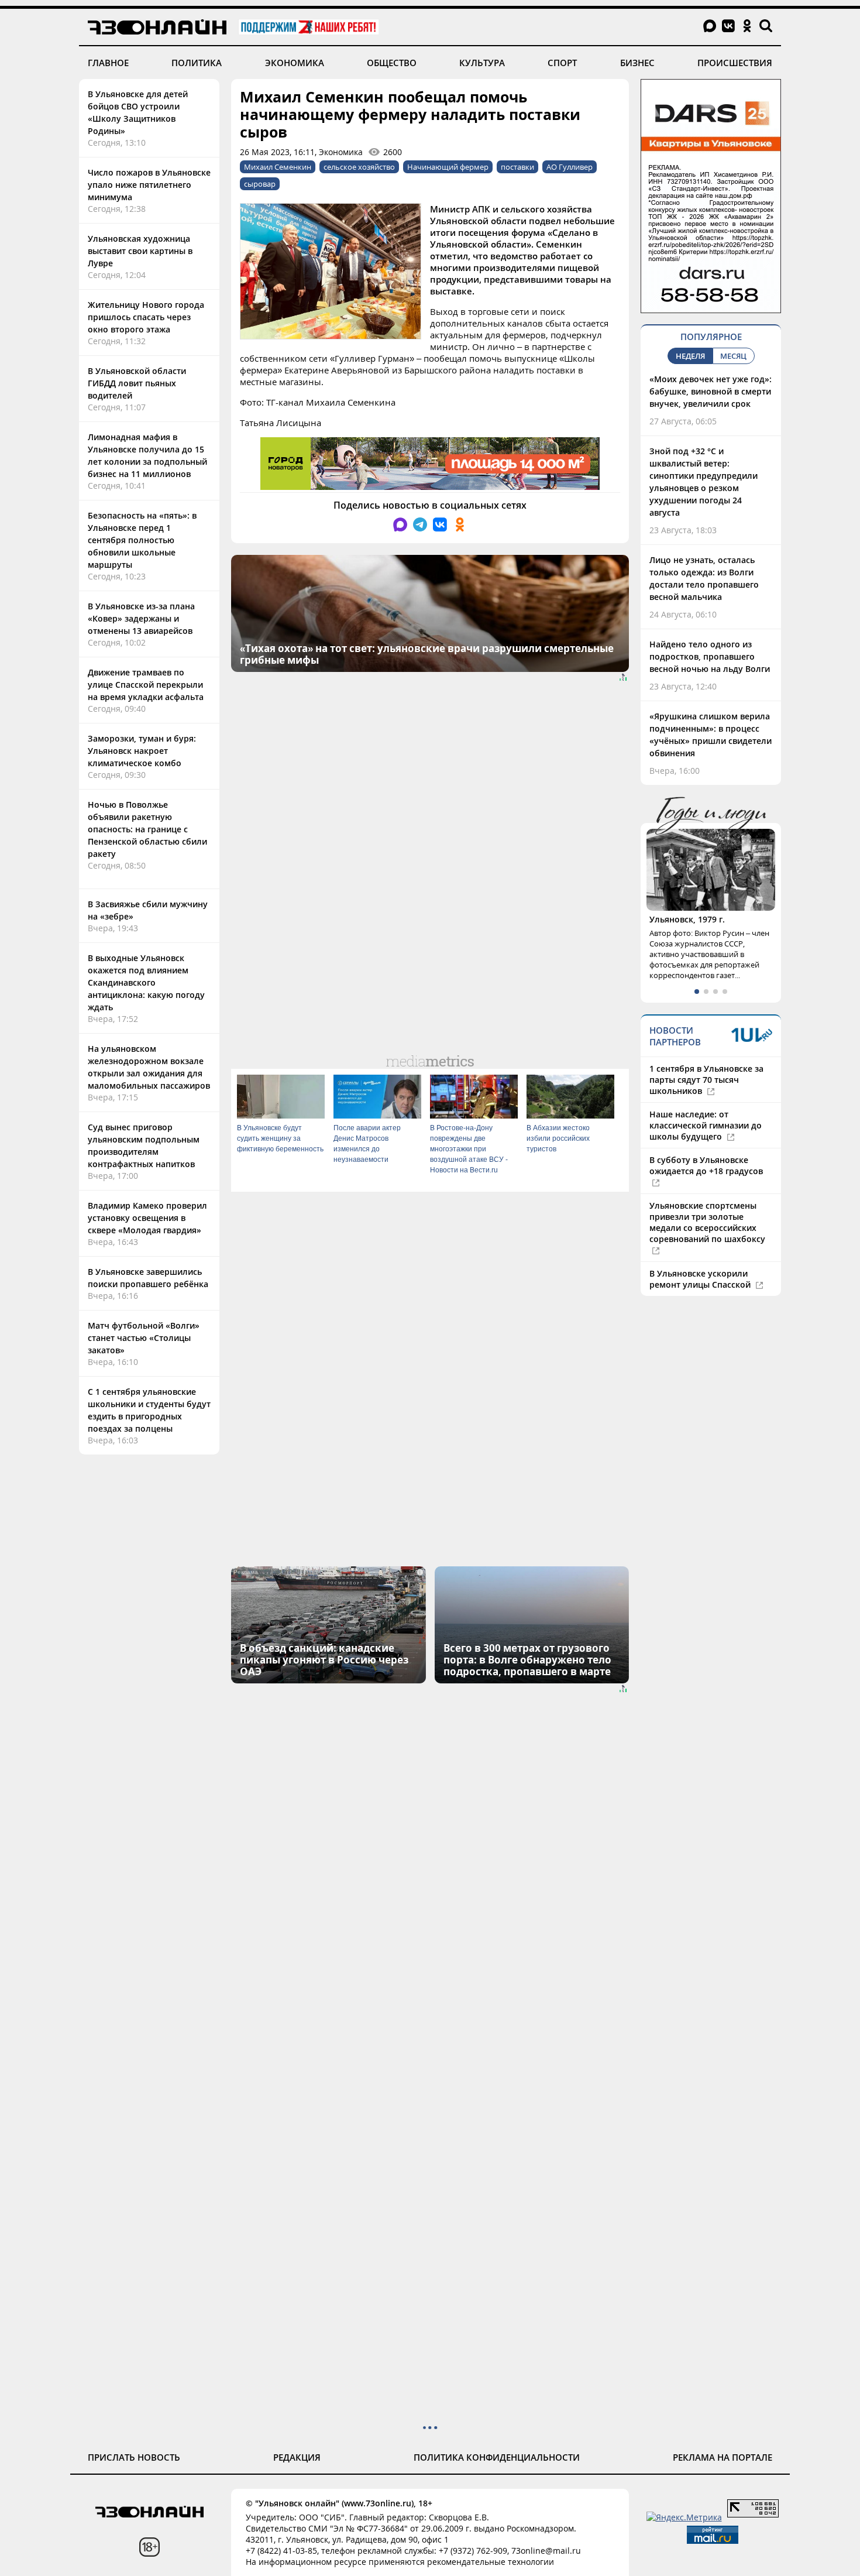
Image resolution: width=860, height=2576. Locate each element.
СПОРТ (562, 63)
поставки (517, 167)
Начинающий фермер (448, 167)
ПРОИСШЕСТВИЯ (735, 63)
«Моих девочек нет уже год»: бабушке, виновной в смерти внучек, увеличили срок (711, 391)
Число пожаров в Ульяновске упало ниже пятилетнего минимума (149, 185)
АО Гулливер (570, 167)
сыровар (260, 184)
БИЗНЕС (637, 63)
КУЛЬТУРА (482, 63)
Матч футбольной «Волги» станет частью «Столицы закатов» (144, 1338)
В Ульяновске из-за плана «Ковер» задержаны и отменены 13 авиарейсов (141, 618)
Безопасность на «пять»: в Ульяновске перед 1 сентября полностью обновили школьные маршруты (142, 540)
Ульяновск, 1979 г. (687, 919)
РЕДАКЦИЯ (297, 2457)
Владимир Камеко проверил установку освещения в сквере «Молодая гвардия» (147, 1218)
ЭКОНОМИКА (295, 63)
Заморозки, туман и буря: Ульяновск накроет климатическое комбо (142, 751)
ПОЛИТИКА (197, 63)
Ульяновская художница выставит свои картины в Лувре (140, 251)
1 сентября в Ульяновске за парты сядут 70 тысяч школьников (706, 1080)
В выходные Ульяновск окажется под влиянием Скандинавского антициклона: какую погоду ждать (146, 982)
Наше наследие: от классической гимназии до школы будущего (706, 1125)
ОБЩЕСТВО (392, 63)
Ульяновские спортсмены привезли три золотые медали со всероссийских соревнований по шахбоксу (707, 1222)
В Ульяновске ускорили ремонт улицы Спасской (701, 1279)
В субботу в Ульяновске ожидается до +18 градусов (706, 1165)
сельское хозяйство (359, 167)
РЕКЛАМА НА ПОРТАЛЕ (723, 2457)
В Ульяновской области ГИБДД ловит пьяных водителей (137, 383)
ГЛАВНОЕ (108, 63)
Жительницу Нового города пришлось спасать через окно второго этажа (146, 317)
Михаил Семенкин (278, 167)
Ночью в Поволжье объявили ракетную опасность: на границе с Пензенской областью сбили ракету (147, 829)
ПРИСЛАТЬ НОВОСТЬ (134, 2457)
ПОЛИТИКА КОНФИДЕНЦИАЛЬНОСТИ (497, 2457)
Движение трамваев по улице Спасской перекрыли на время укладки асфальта (146, 685)
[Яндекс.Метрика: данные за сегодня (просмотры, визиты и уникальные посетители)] (684, 2517)
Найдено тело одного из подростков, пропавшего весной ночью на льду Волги (710, 656)
